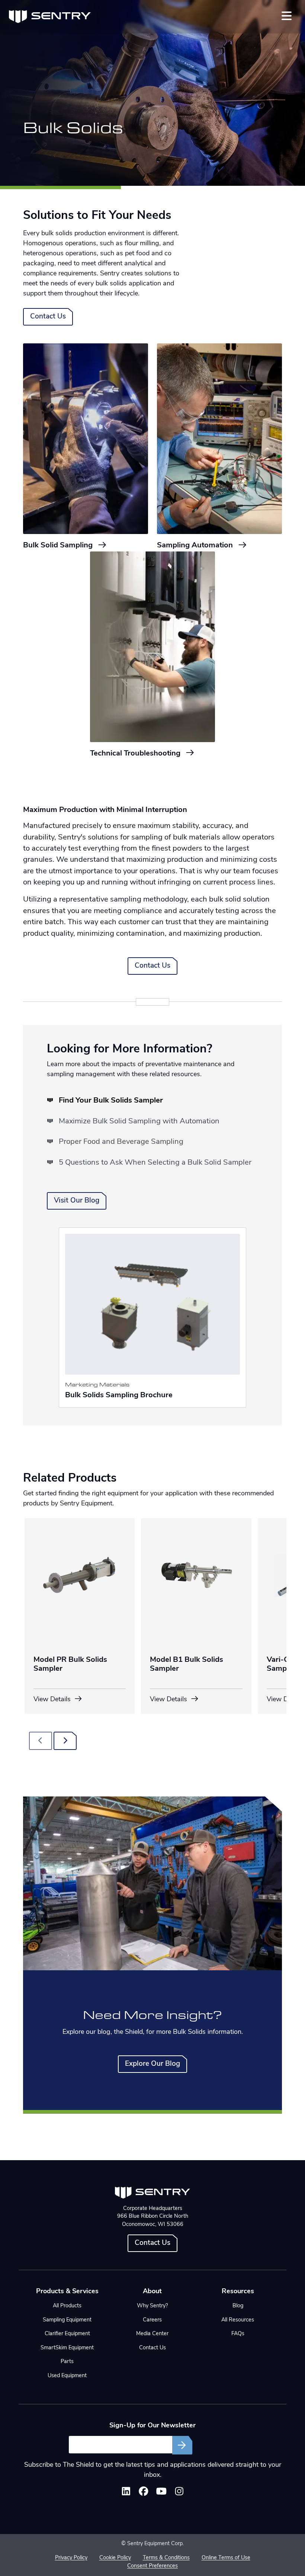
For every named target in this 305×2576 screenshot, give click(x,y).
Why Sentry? (152, 2306)
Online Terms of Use (226, 2558)
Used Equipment (67, 2376)
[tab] (105, 1101)
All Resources (238, 2320)
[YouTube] (161, 2493)
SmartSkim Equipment (67, 2348)
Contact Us (48, 317)
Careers (152, 2320)
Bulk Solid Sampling (59, 546)
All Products (67, 2306)
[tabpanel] (152, 1318)
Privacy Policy (71, 2558)
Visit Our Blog (77, 1201)
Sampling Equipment (67, 2320)
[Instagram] (179, 2493)
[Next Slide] (65, 1741)
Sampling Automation (196, 546)
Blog (238, 2306)
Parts (67, 2362)
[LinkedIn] (126, 2493)
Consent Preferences (152, 2566)
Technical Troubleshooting (136, 754)
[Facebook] (144, 2493)
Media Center (152, 2334)
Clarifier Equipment (67, 2334)
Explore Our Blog (152, 2064)
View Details (53, 1700)
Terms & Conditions (166, 2558)
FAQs (238, 2334)
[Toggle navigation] (287, 16)
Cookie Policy (115, 2558)
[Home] (50, 17)
